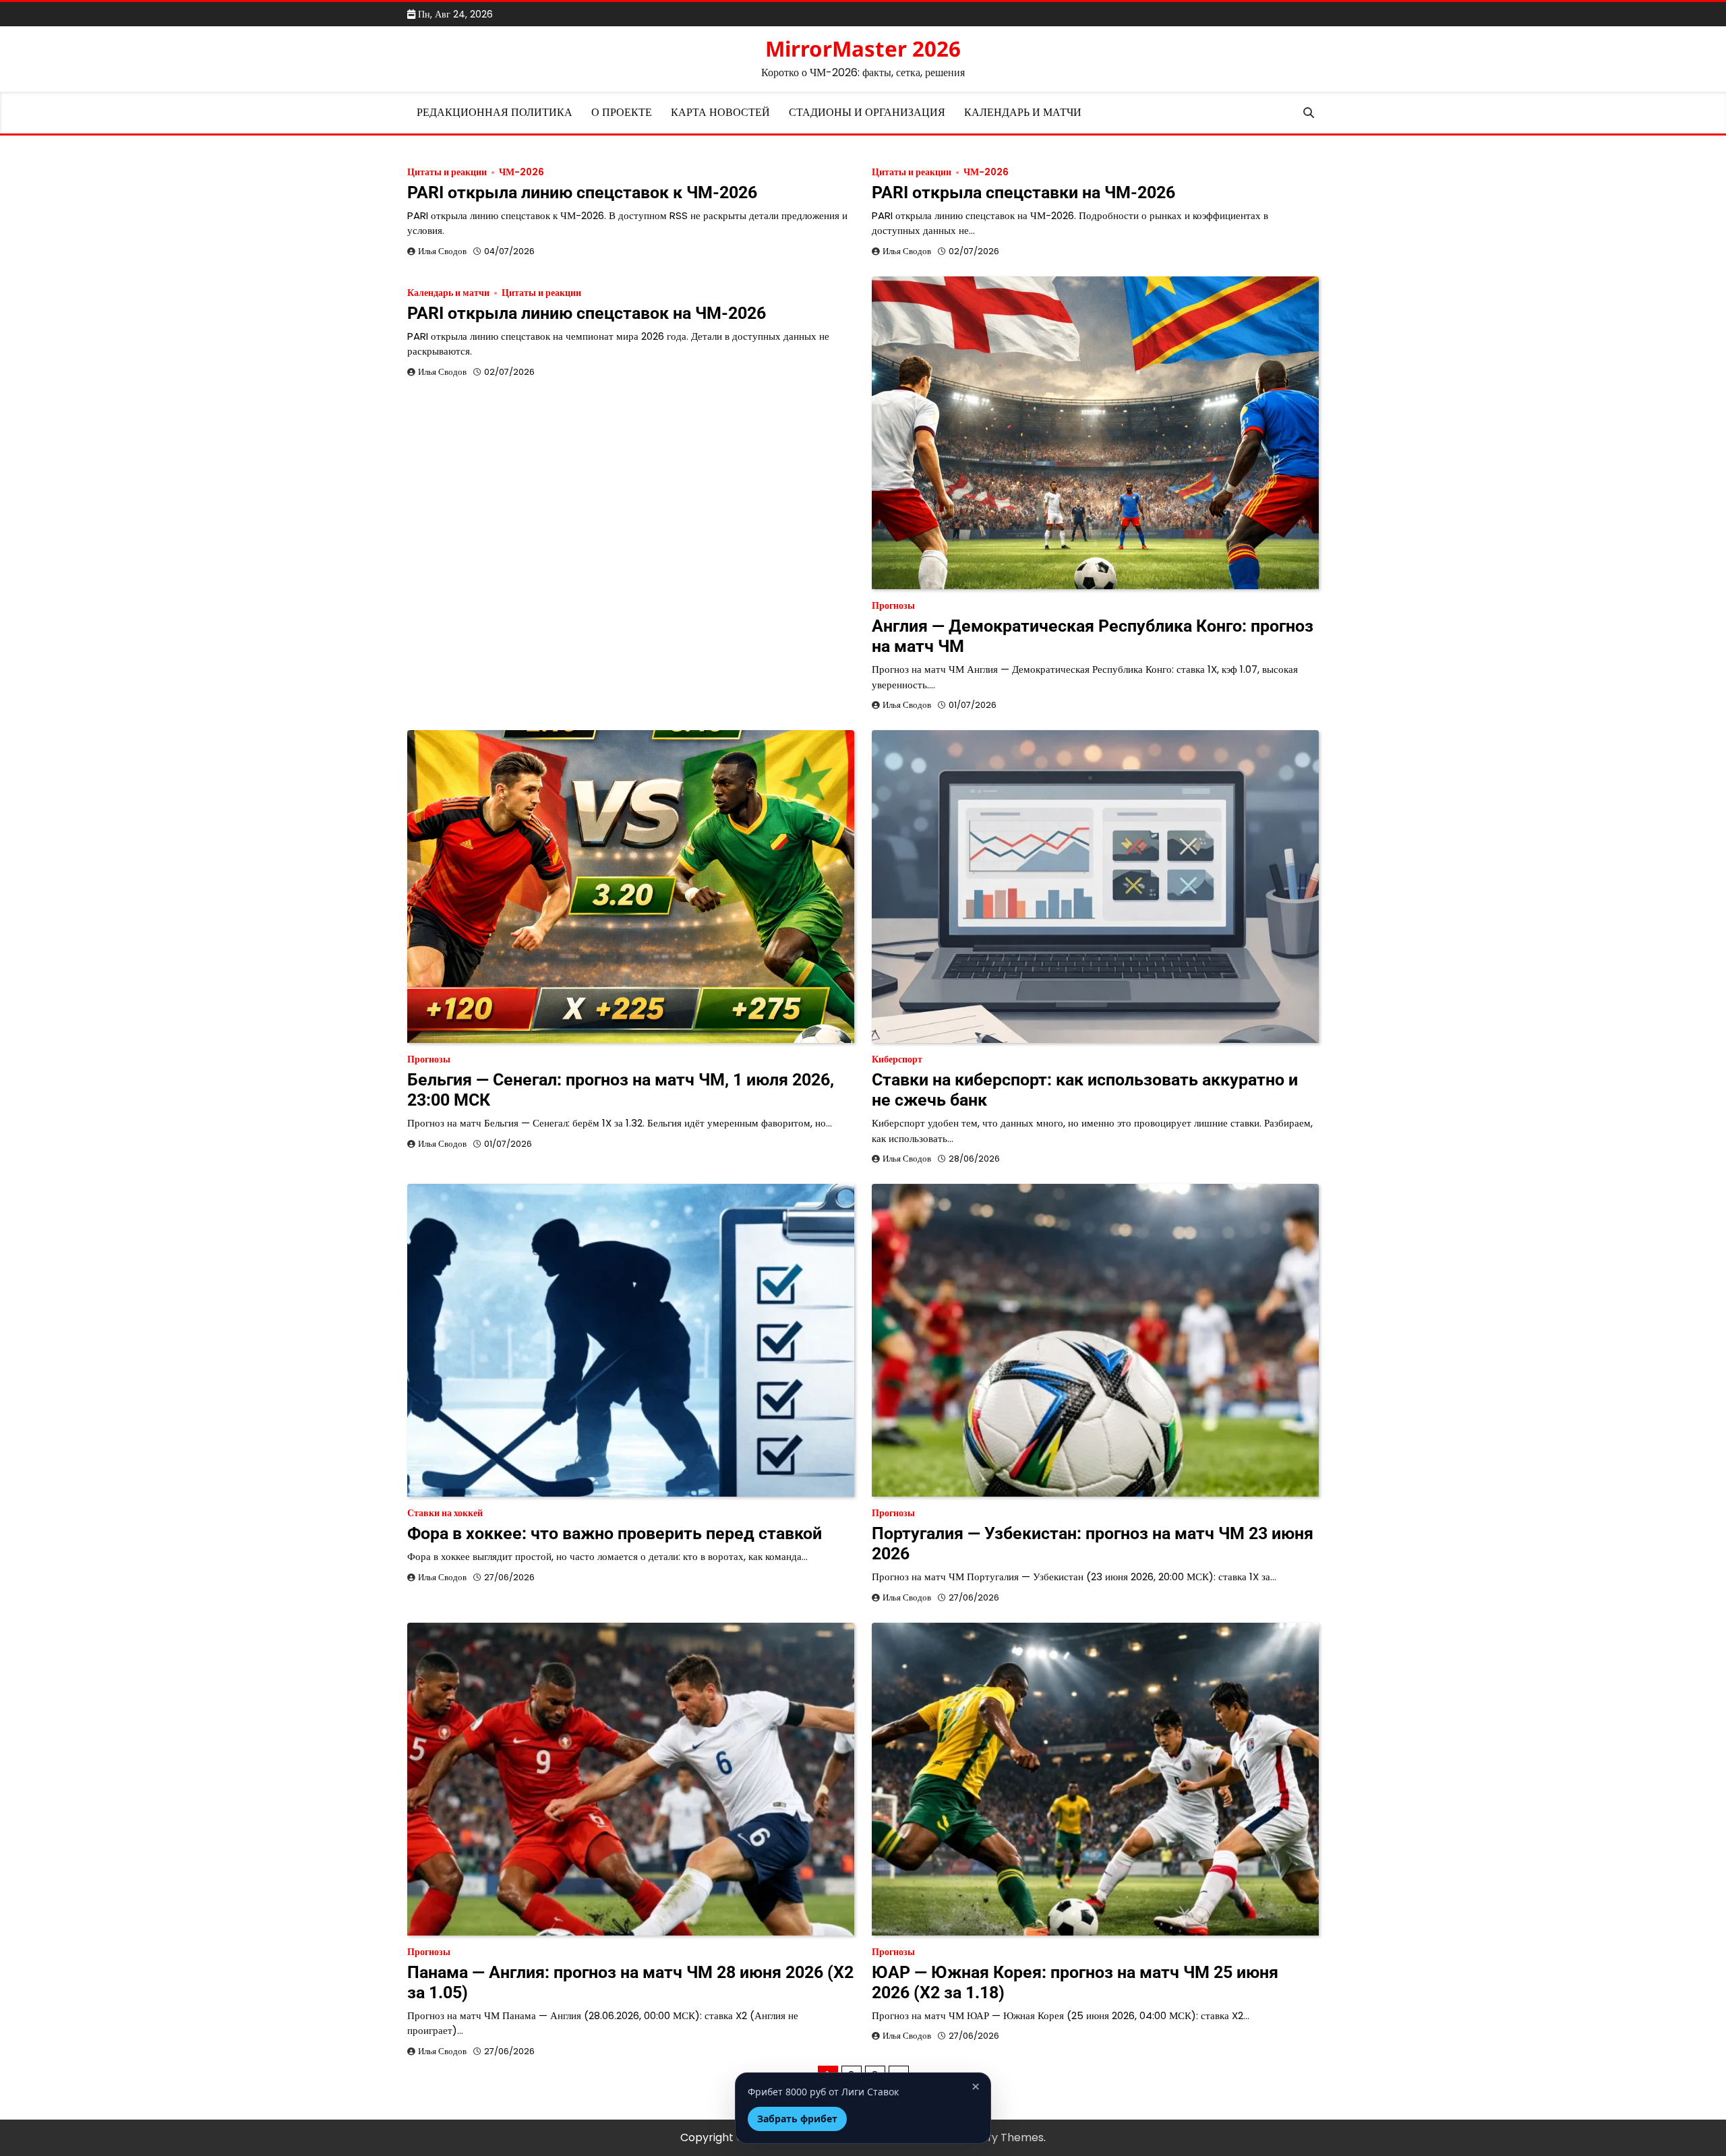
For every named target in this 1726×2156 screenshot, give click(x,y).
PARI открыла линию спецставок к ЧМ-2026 (582, 192)
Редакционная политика (495, 112)
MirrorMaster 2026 (863, 49)
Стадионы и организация (867, 112)
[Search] (1309, 113)
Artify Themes (1006, 2137)
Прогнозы (893, 606)
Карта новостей (720, 112)
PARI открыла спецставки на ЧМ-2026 (1023, 192)
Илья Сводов (442, 251)
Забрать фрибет (797, 2119)
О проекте (622, 112)
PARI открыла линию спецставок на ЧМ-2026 (587, 313)
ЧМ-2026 (522, 172)
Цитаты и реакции (447, 172)
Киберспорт (897, 1059)
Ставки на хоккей (445, 1513)
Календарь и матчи (1023, 112)
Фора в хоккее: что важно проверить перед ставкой (615, 1533)
